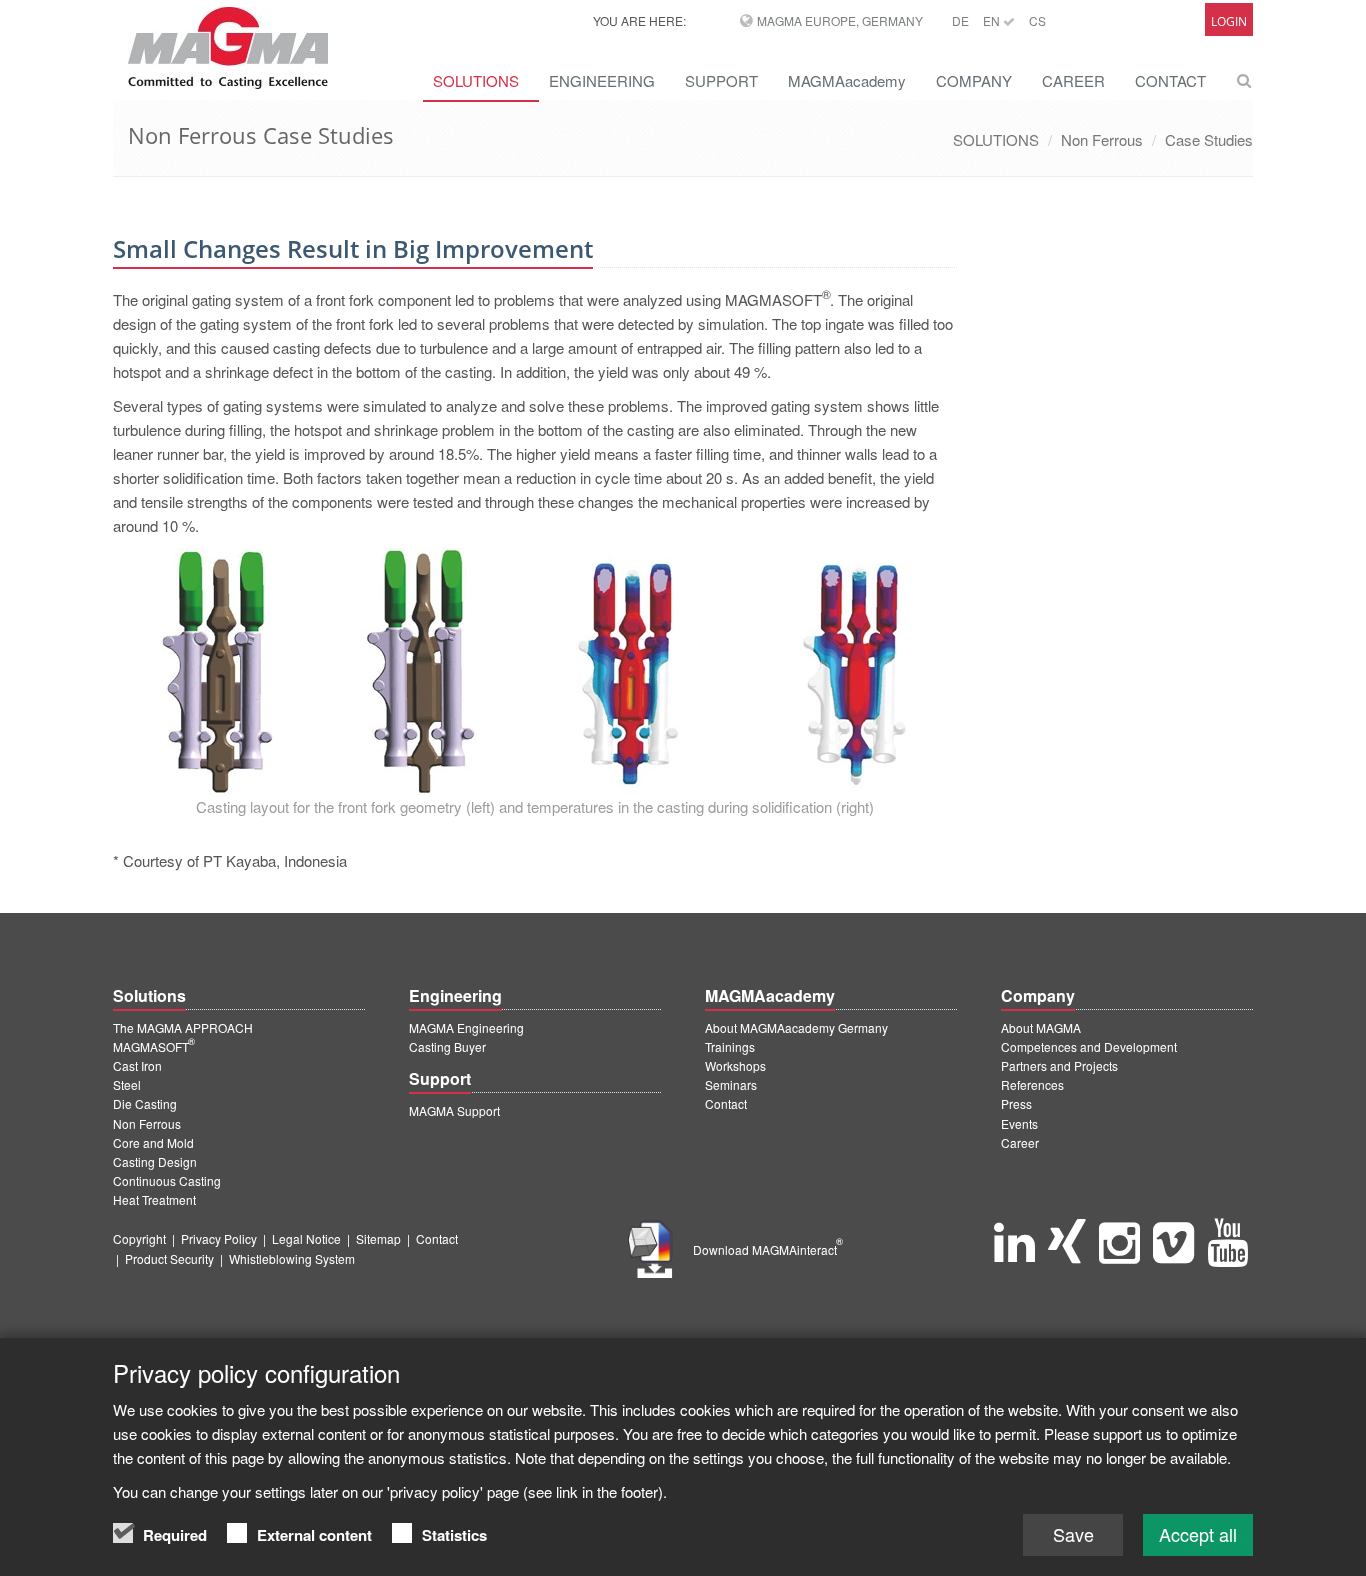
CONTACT (1170, 80)
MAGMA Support (454, 1110)
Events (1019, 1123)
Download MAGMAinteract (768, 1249)
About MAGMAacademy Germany (796, 1027)
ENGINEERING (602, 80)
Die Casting (145, 1103)
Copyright (139, 1238)
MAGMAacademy (847, 80)
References (1032, 1084)
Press (1016, 1103)
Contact (726, 1103)
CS (1037, 20)
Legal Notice (306, 1238)
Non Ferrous (1102, 139)
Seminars (731, 1084)
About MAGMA (1041, 1027)
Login (1229, 21)
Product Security (169, 1258)
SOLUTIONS (476, 80)
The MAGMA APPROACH (183, 1027)
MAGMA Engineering (466, 1027)
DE (960, 20)
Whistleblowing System (292, 1258)
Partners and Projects (1059, 1065)
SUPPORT (721, 80)
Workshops (735, 1065)
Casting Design (155, 1161)
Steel (127, 1084)
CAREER (1073, 80)
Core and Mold (153, 1142)
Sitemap (378, 1238)
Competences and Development (1089, 1046)
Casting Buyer (447, 1046)
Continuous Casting (167, 1180)
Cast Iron (137, 1065)
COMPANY (974, 80)
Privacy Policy (219, 1238)
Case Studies (1209, 139)
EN (993, 20)
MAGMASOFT (154, 1046)
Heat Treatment (154, 1199)
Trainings (730, 1046)
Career (1020, 1142)
